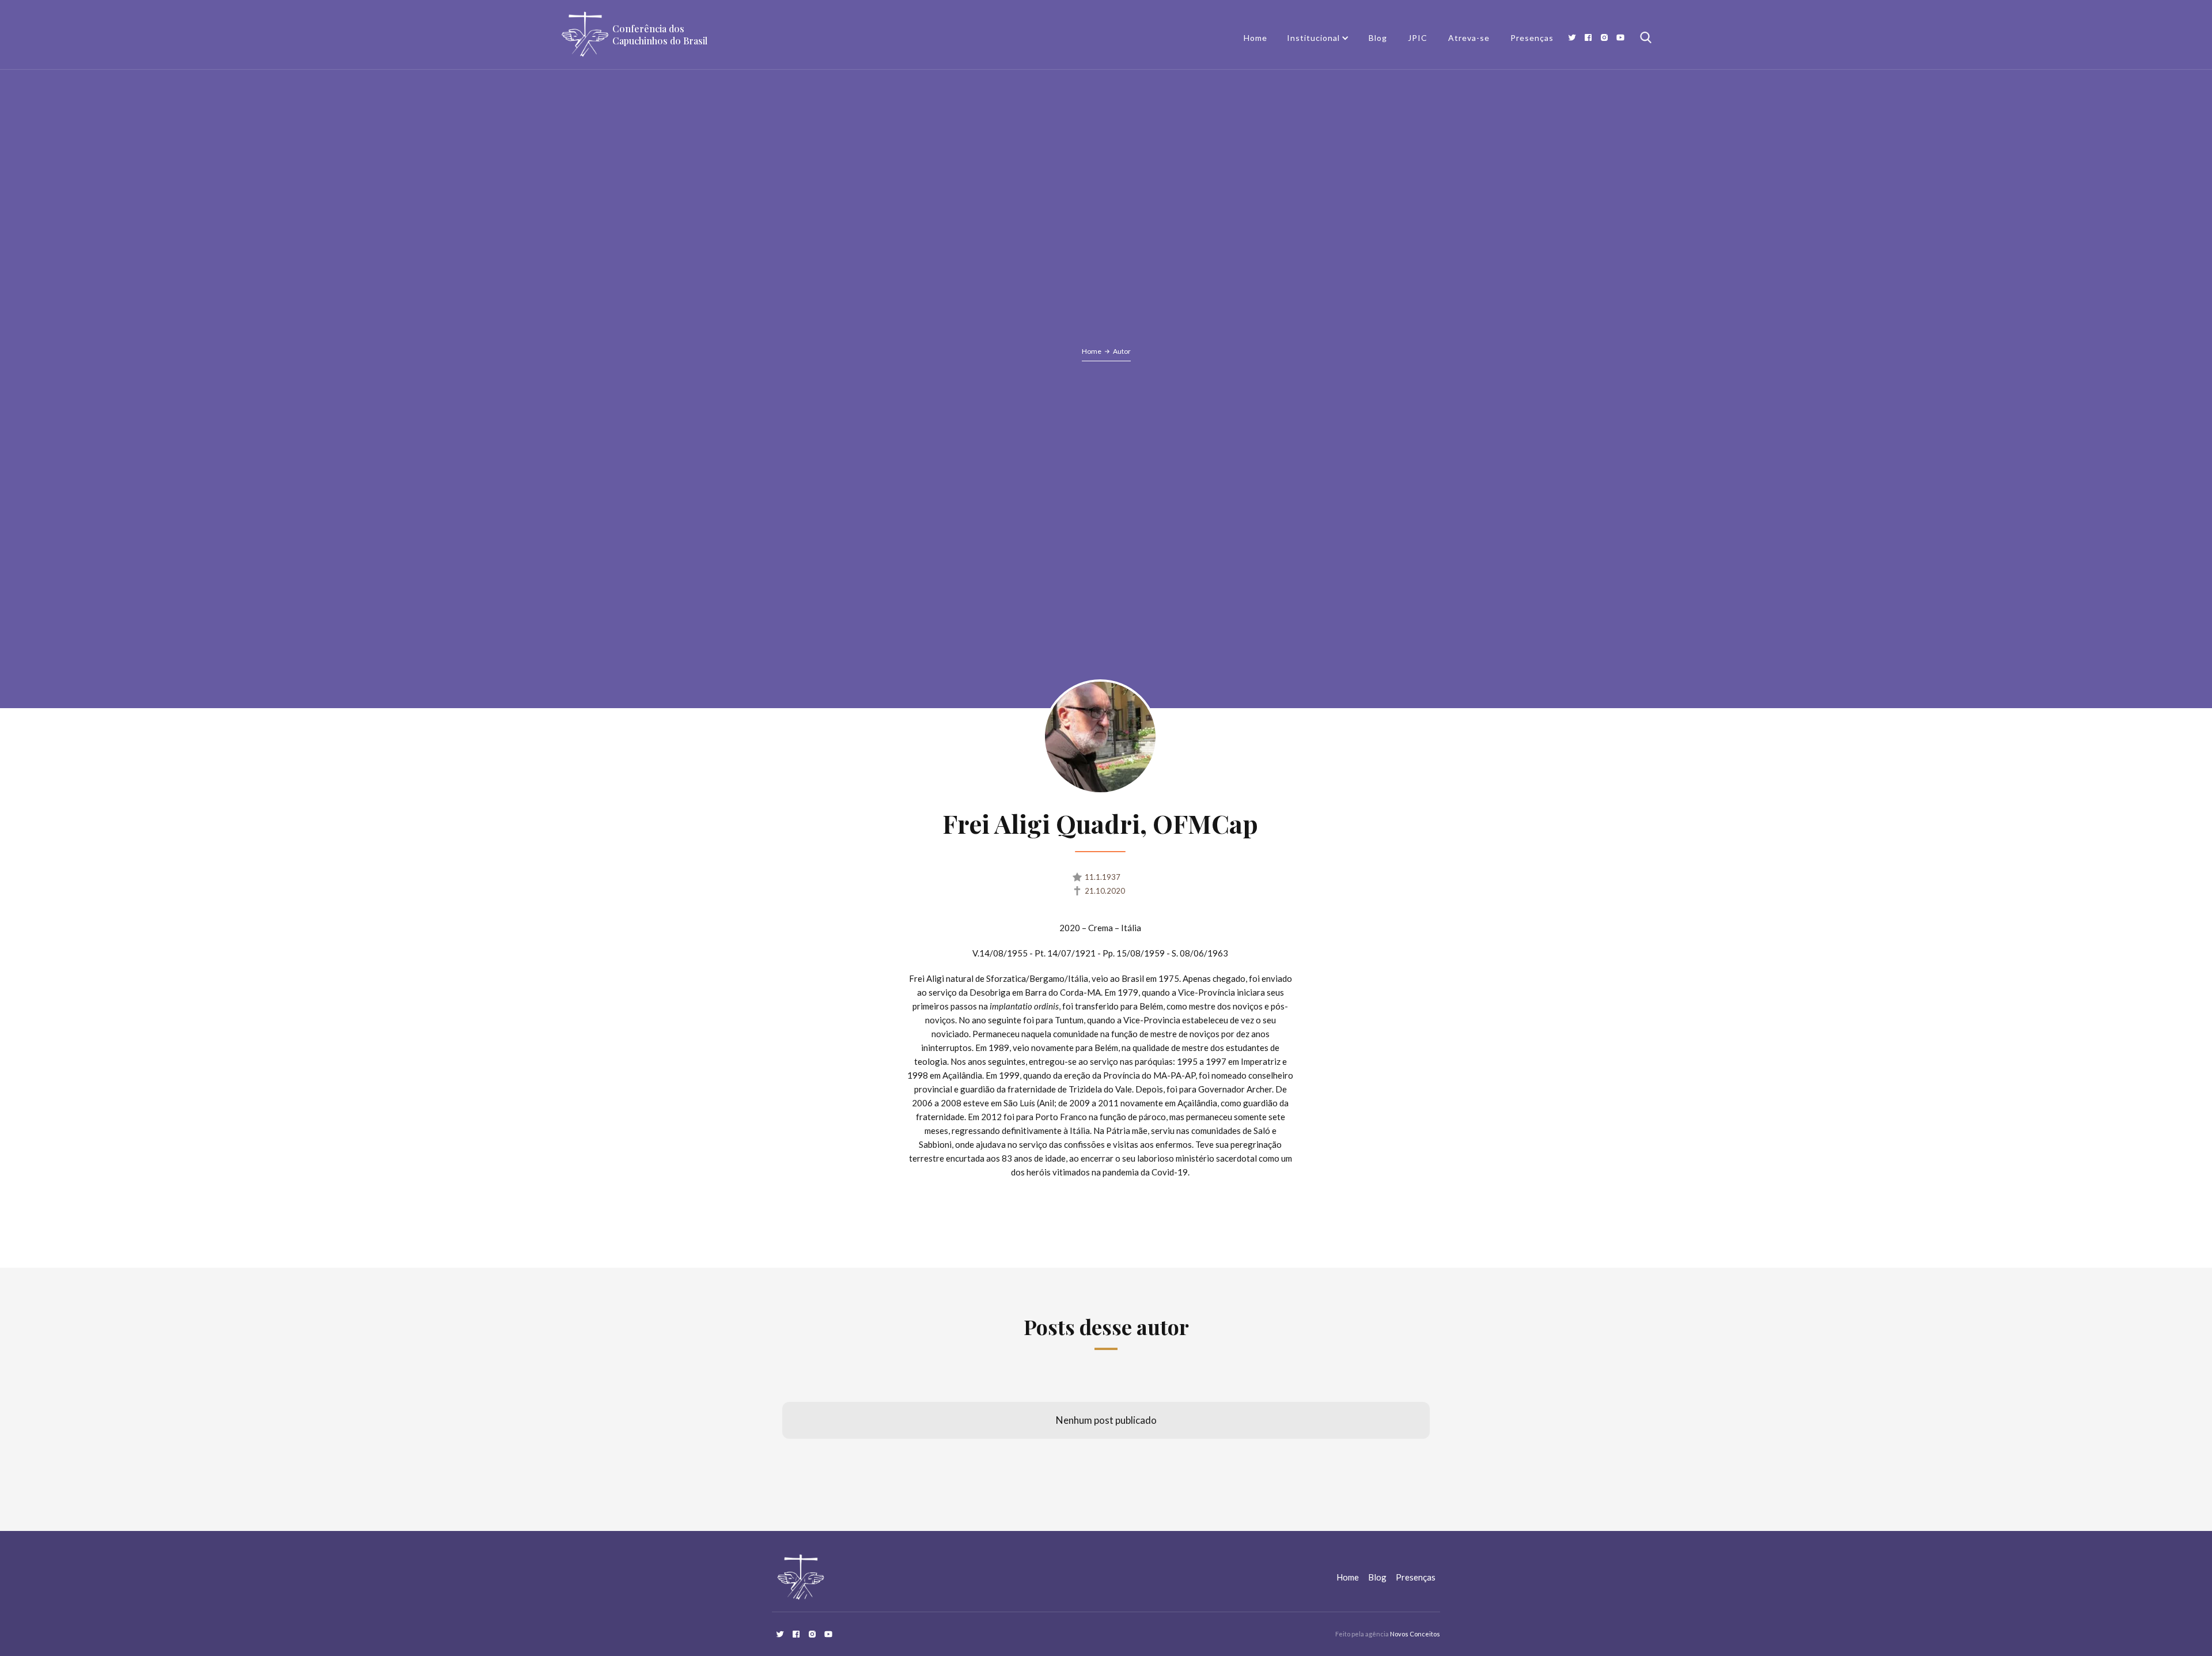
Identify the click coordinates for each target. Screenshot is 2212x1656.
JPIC (1418, 38)
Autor (1122, 351)
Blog (1378, 38)
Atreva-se (1469, 38)
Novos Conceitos (1415, 1634)
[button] (1318, 38)
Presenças (1532, 38)
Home (1255, 38)
